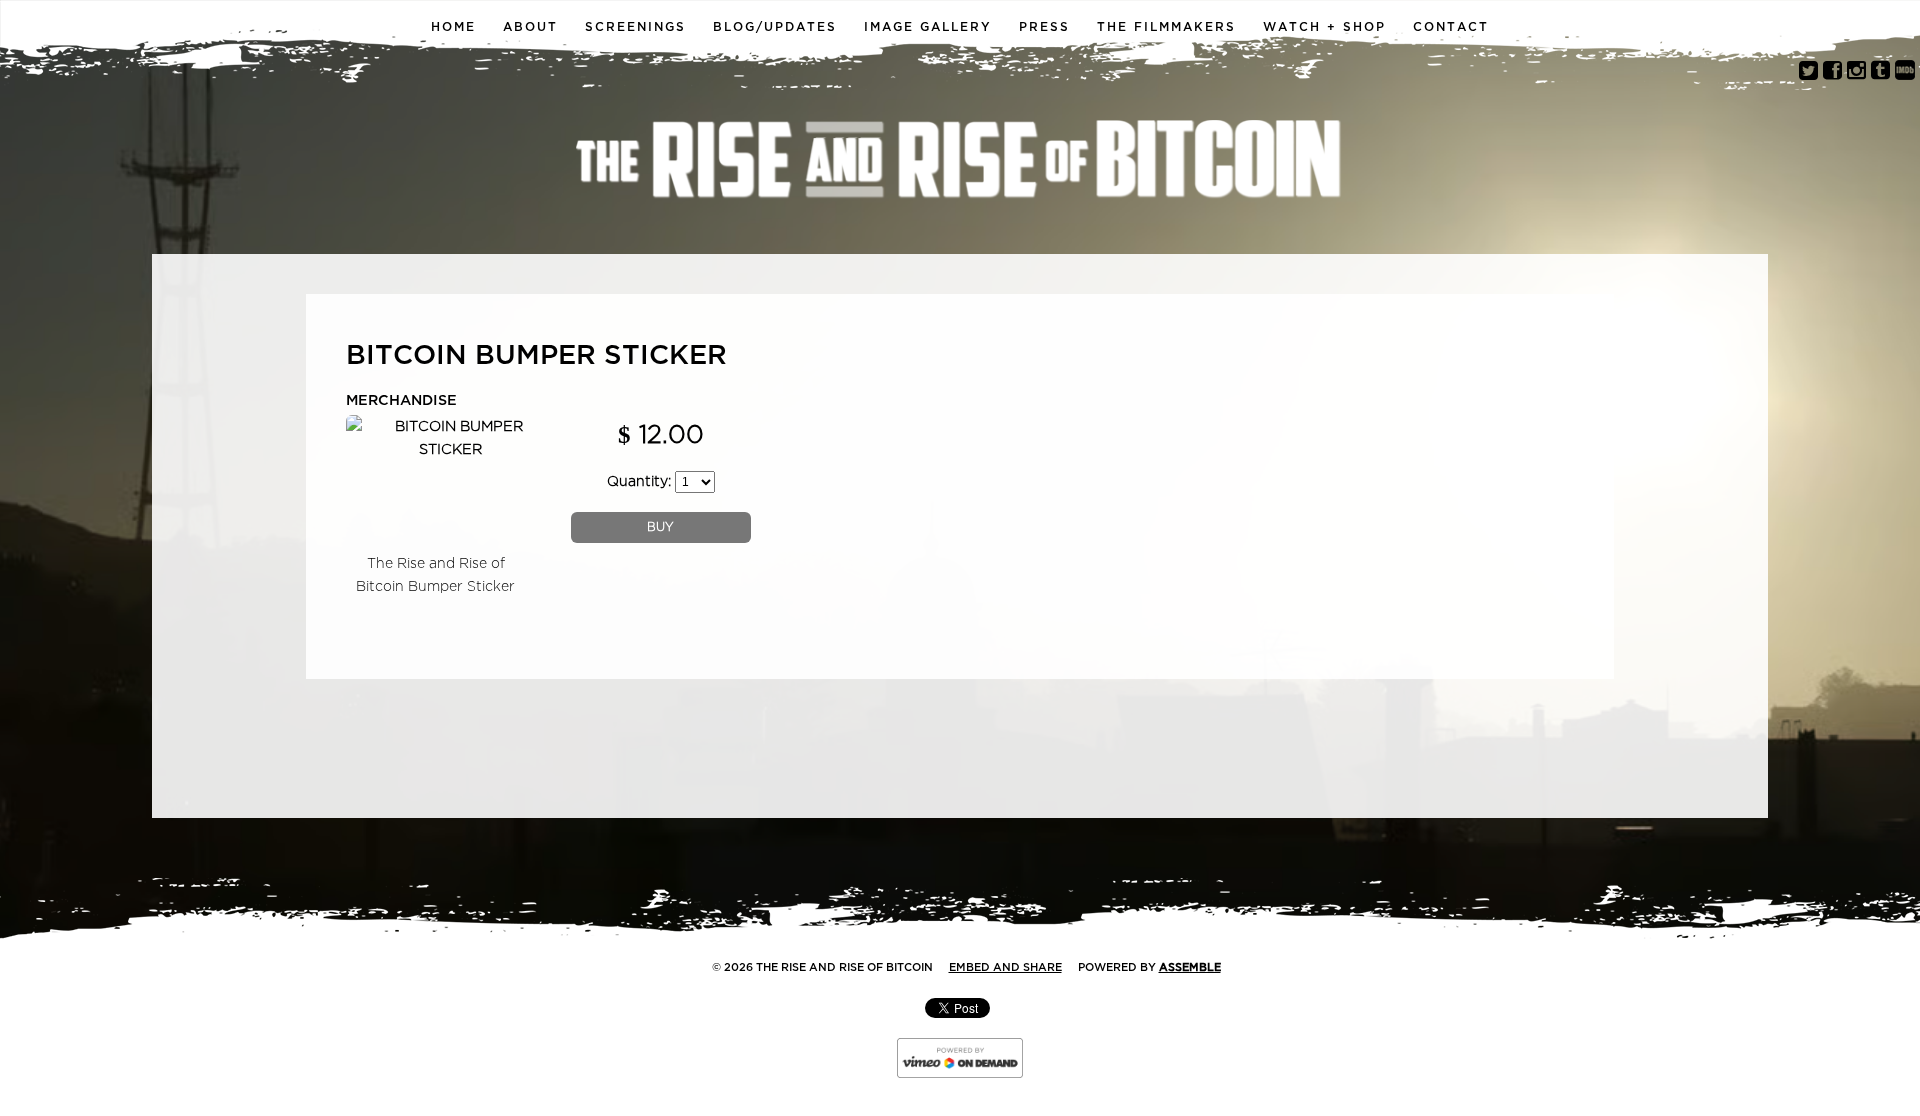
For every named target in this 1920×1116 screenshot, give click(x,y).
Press (1044, 27)
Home (453, 27)
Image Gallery (928, 27)
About (530, 27)
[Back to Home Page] (960, 162)
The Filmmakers (1166, 27)
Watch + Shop (1324, 27)
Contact (1451, 27)
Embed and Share (1005, 967)
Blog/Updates (775, 27)
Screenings (635, 27)
